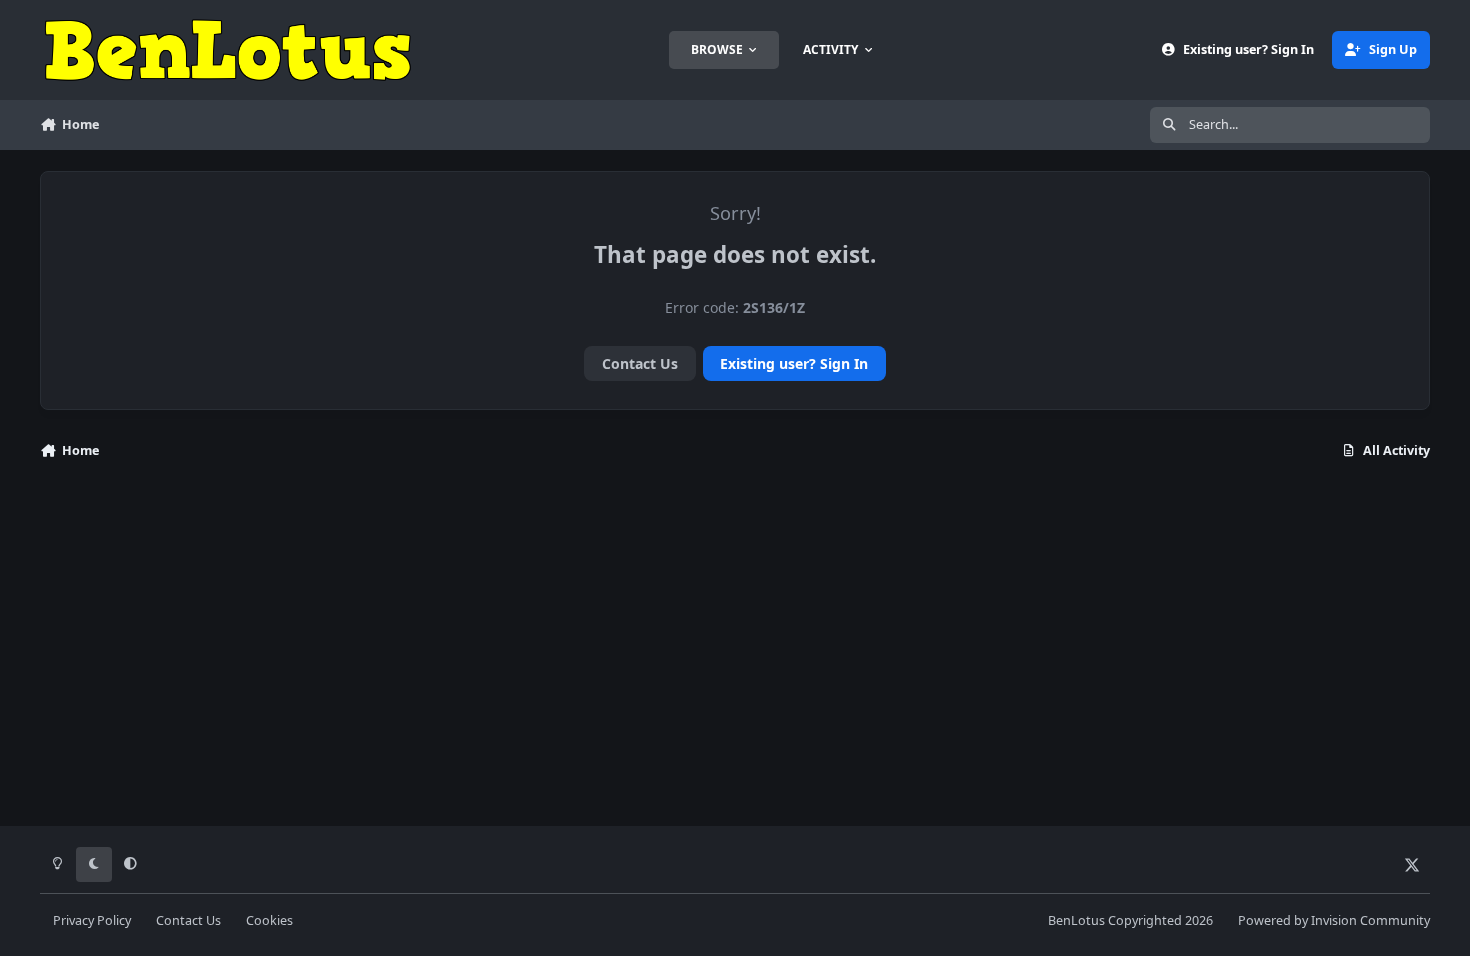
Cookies (269, 920)
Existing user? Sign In (794, 363)
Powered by (1334, 920)
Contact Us (640, 363)
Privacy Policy (92, 920)
